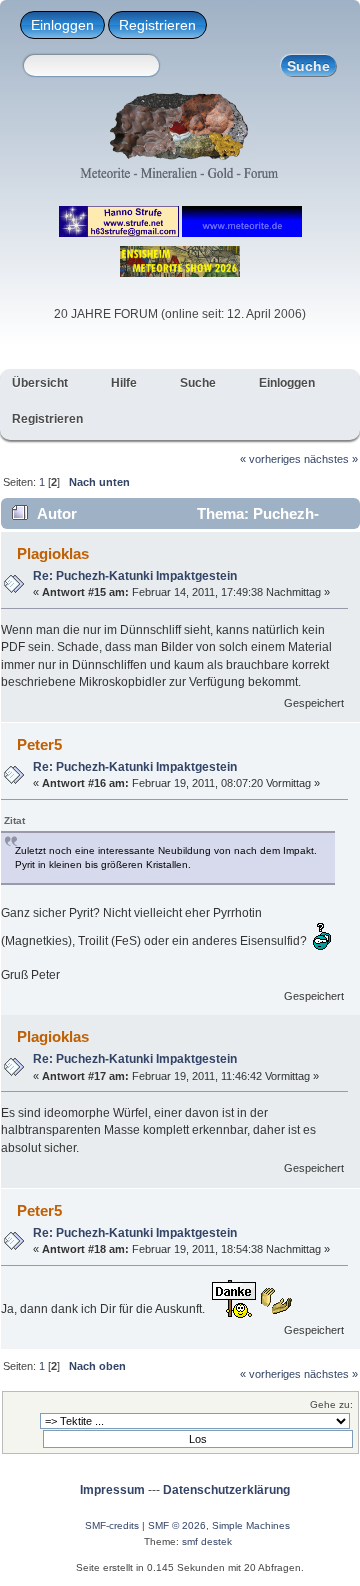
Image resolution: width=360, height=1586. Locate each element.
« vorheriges (270, 459)
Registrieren (157, 25)
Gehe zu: (331, 1404)
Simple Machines (251, 1525)
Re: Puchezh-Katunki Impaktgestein (135, 576)
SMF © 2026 (177, 1525)
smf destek (207, 1541)
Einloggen (62, 25)
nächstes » (331, 459)
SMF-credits (112, 1525)
